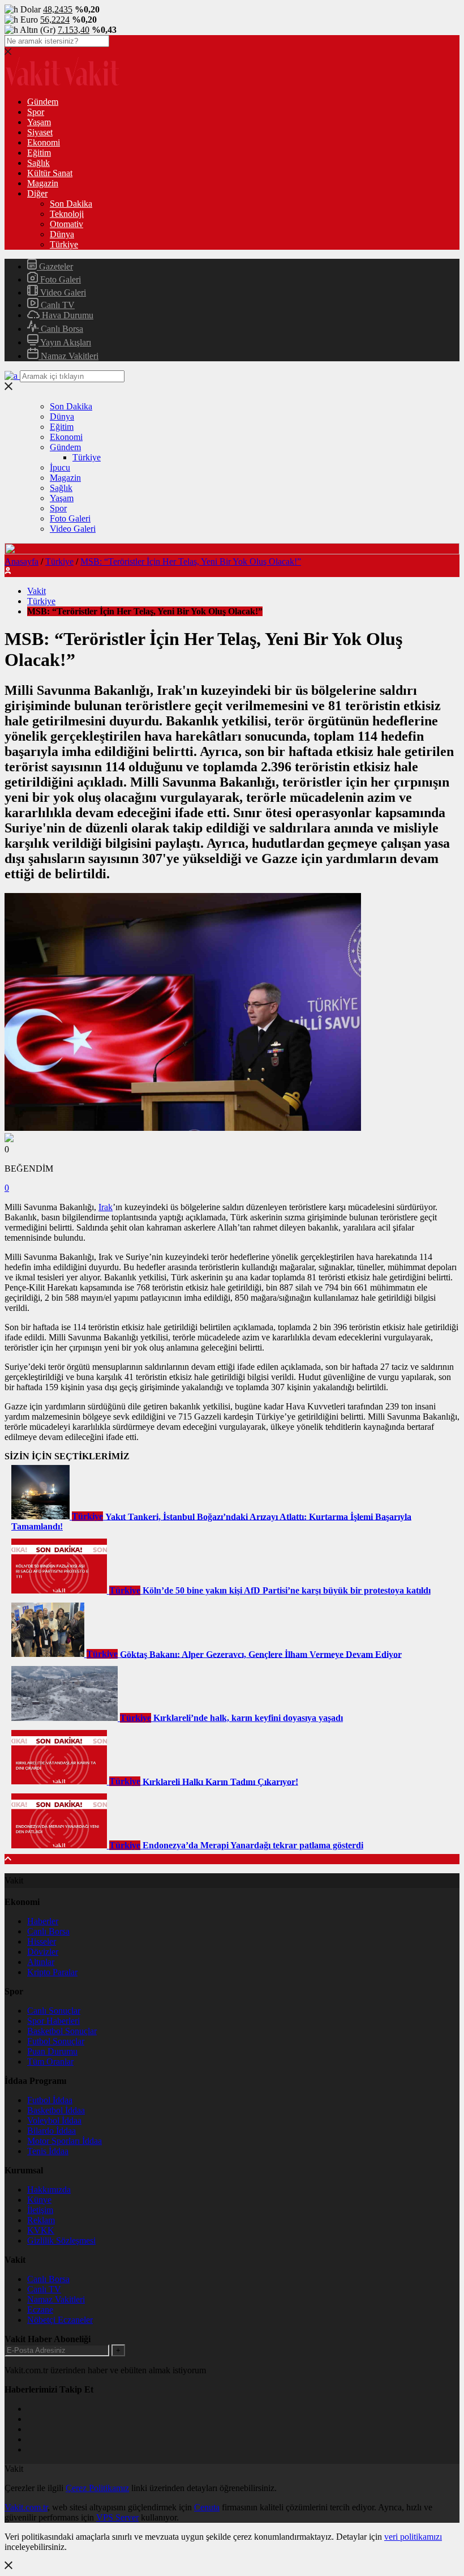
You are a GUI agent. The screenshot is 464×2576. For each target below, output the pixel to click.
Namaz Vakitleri (68, 356)
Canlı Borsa (61, 329)
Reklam (41, 2220)
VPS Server (117, 2517)
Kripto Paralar (52, 1972)
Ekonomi (44, 142)
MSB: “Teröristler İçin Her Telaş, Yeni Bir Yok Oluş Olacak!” (191, 561)
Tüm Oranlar (50, 2062)
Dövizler (43, 1952)
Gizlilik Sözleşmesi (61, 2240)
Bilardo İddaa (51, 2131)
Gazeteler (55, 266)
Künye (39, 2200)
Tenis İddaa (48, 2151)
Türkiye (64, 244)
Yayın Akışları (65, 342)
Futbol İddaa (50, 2100)
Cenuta (207, 2507)
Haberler (43, 1921)
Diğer (37, 193)
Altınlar (41, 1962)
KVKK (41, 2230)
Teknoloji (67, 214)
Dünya (62, 234)
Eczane (40, 2310)
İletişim (40, 2210)
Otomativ (66, 224)
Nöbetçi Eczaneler (60, 2320)
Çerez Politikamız (97, 2488)
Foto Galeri (59, 279)
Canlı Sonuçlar (54, 2011)
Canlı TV (57, 305)
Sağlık (38, 163)
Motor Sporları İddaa (65, 2141)
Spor (36, 112)
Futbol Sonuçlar (56, 2041)
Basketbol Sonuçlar (62, 2031)
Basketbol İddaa (56, 2110)
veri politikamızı (413, 2537)
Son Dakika (71, 204)
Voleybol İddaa (54, 2120)
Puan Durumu (52, 2051)
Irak (106, 1207)
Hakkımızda (49, 2190)
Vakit (36, 591)
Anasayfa (22, 561)
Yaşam (39, 122)
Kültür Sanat (50, 173)
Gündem (43, 102)
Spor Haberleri (53, 2021)
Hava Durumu (66, 315)
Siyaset (40, 132)
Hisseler (42, 1941)
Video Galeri (62, 292)
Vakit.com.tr (26, 2507)
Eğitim (39, 153)
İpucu (60, 467)
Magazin (43, 183)
